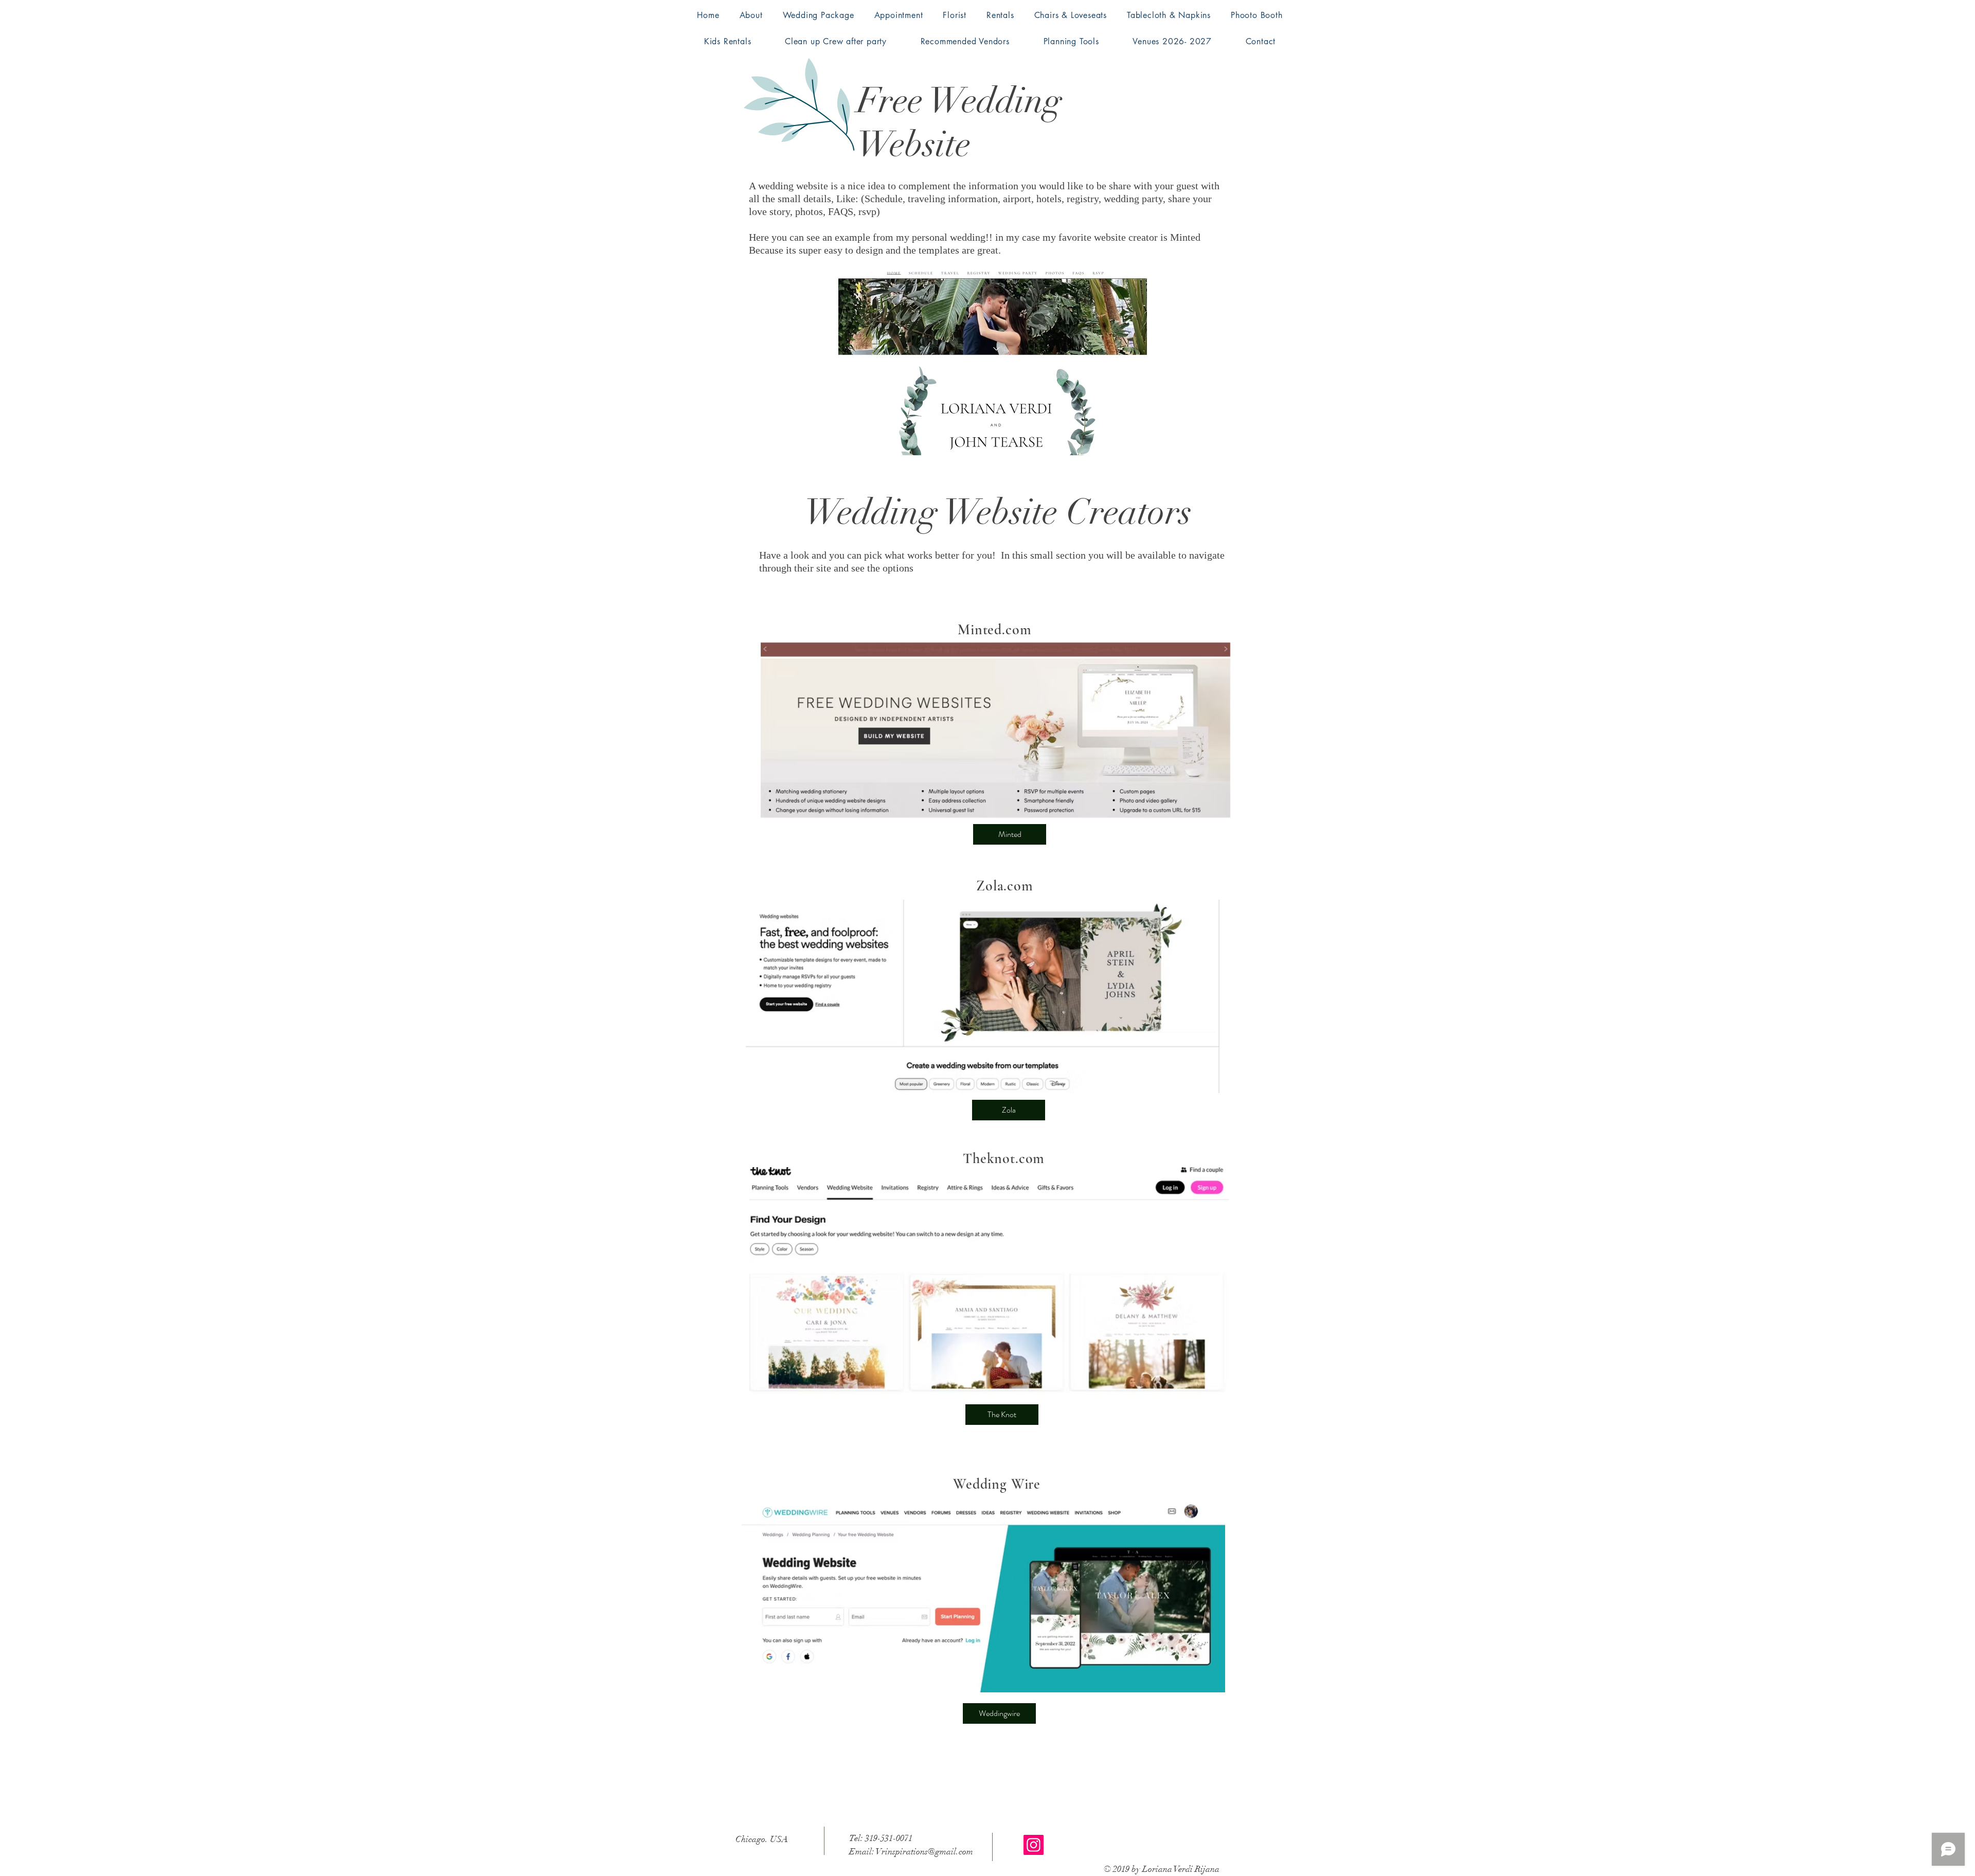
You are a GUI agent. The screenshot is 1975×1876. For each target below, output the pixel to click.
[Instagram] (1034, 1845)
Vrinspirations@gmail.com (924, 1852)
